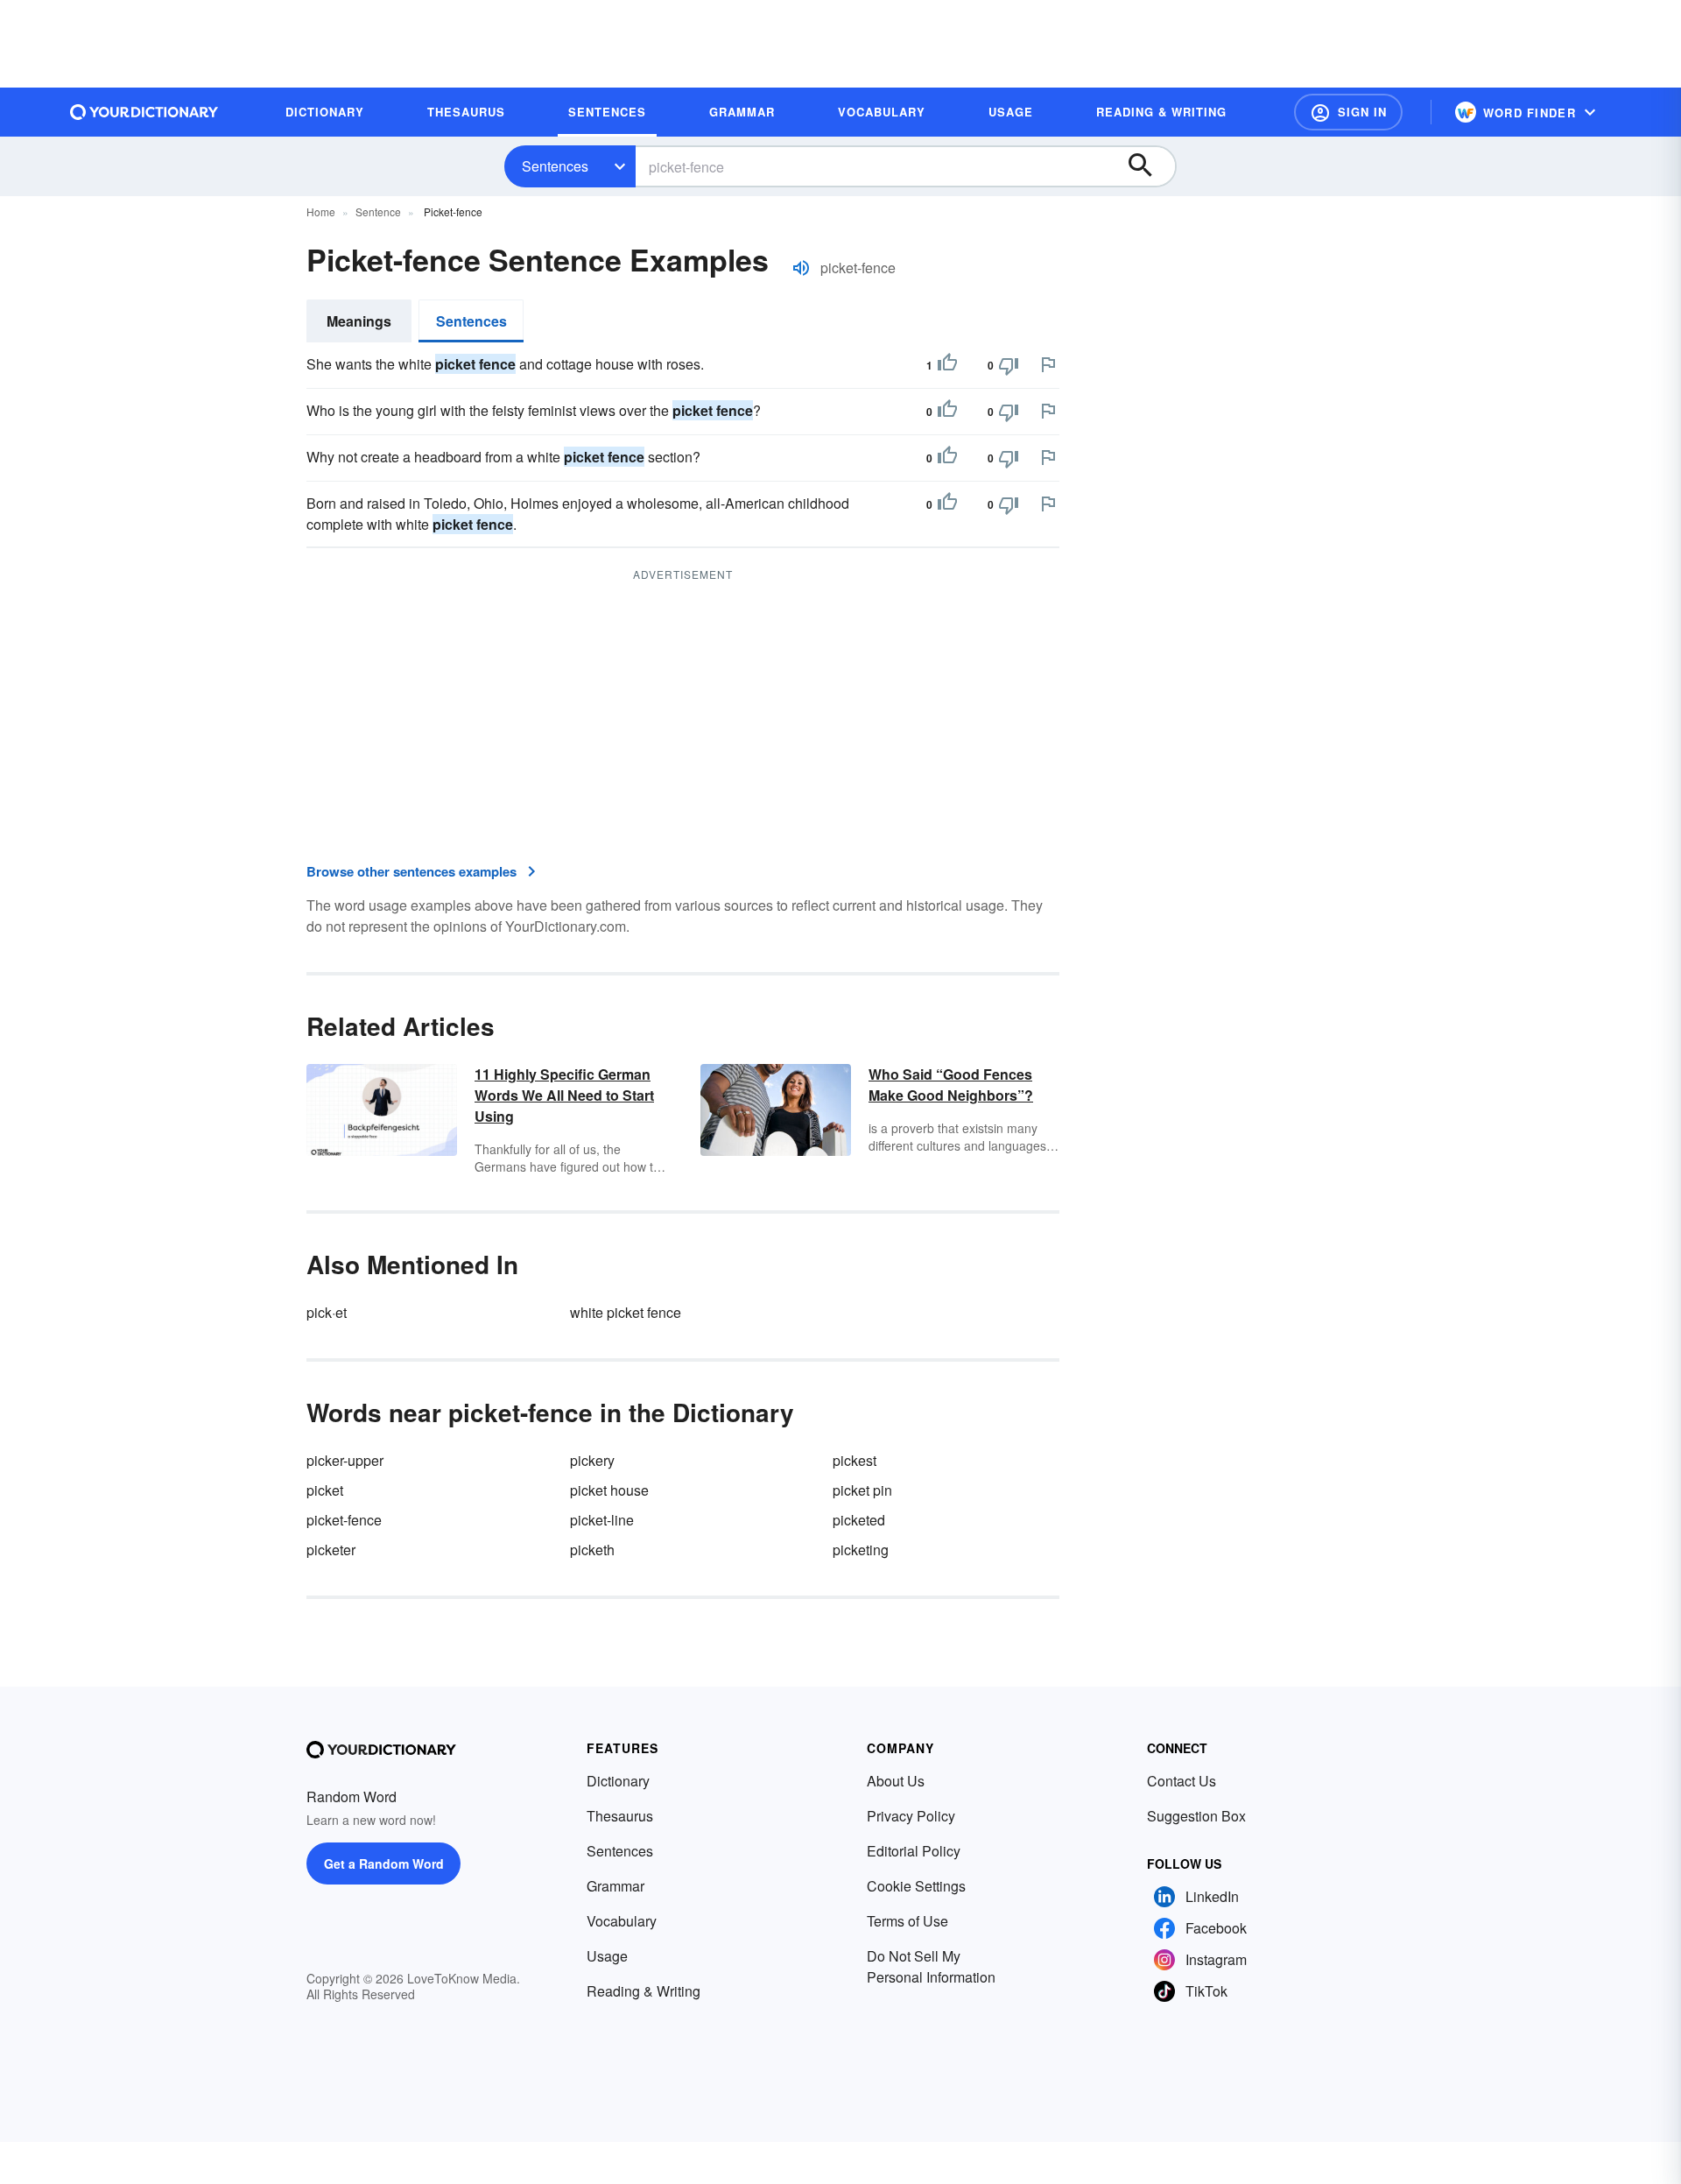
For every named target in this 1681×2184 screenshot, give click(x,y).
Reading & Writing (644, 1991)
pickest (855, 1460)
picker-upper (345, 1460)
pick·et (327, 1312)
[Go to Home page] (144, 112)
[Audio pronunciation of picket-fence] (801, 268)
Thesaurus (620, 1816)
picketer (331, 1550)
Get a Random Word (384, 1863)
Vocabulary (622, 1921)
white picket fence (626, 1312)
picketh (592, 1550)
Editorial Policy (914, 1851)
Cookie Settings (916, 1886)
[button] (1348, 112)
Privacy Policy (911, 1816)
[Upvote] (947, 365)
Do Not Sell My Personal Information (931, 1966)
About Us (896, 1781)
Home (321, 211)
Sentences (555, 166)
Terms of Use (907, 1921)
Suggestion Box (1196, 1816)
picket (325, 1490)
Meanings (359, 321)
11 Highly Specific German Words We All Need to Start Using (564, 1095)
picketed (859, 1520)
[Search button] (1149, 166)
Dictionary (618, 1781)
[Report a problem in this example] (1048, 364)
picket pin (862, 1490)
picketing (861, 1550)
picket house (609, 1490)
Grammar (615, 1886)
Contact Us (1182, 1781)
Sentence (378, 211)
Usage (607, 1956)
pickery (592, 1460)
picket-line (602, 1520)
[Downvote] (1009, 365)
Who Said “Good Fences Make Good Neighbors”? (951, 1085)
